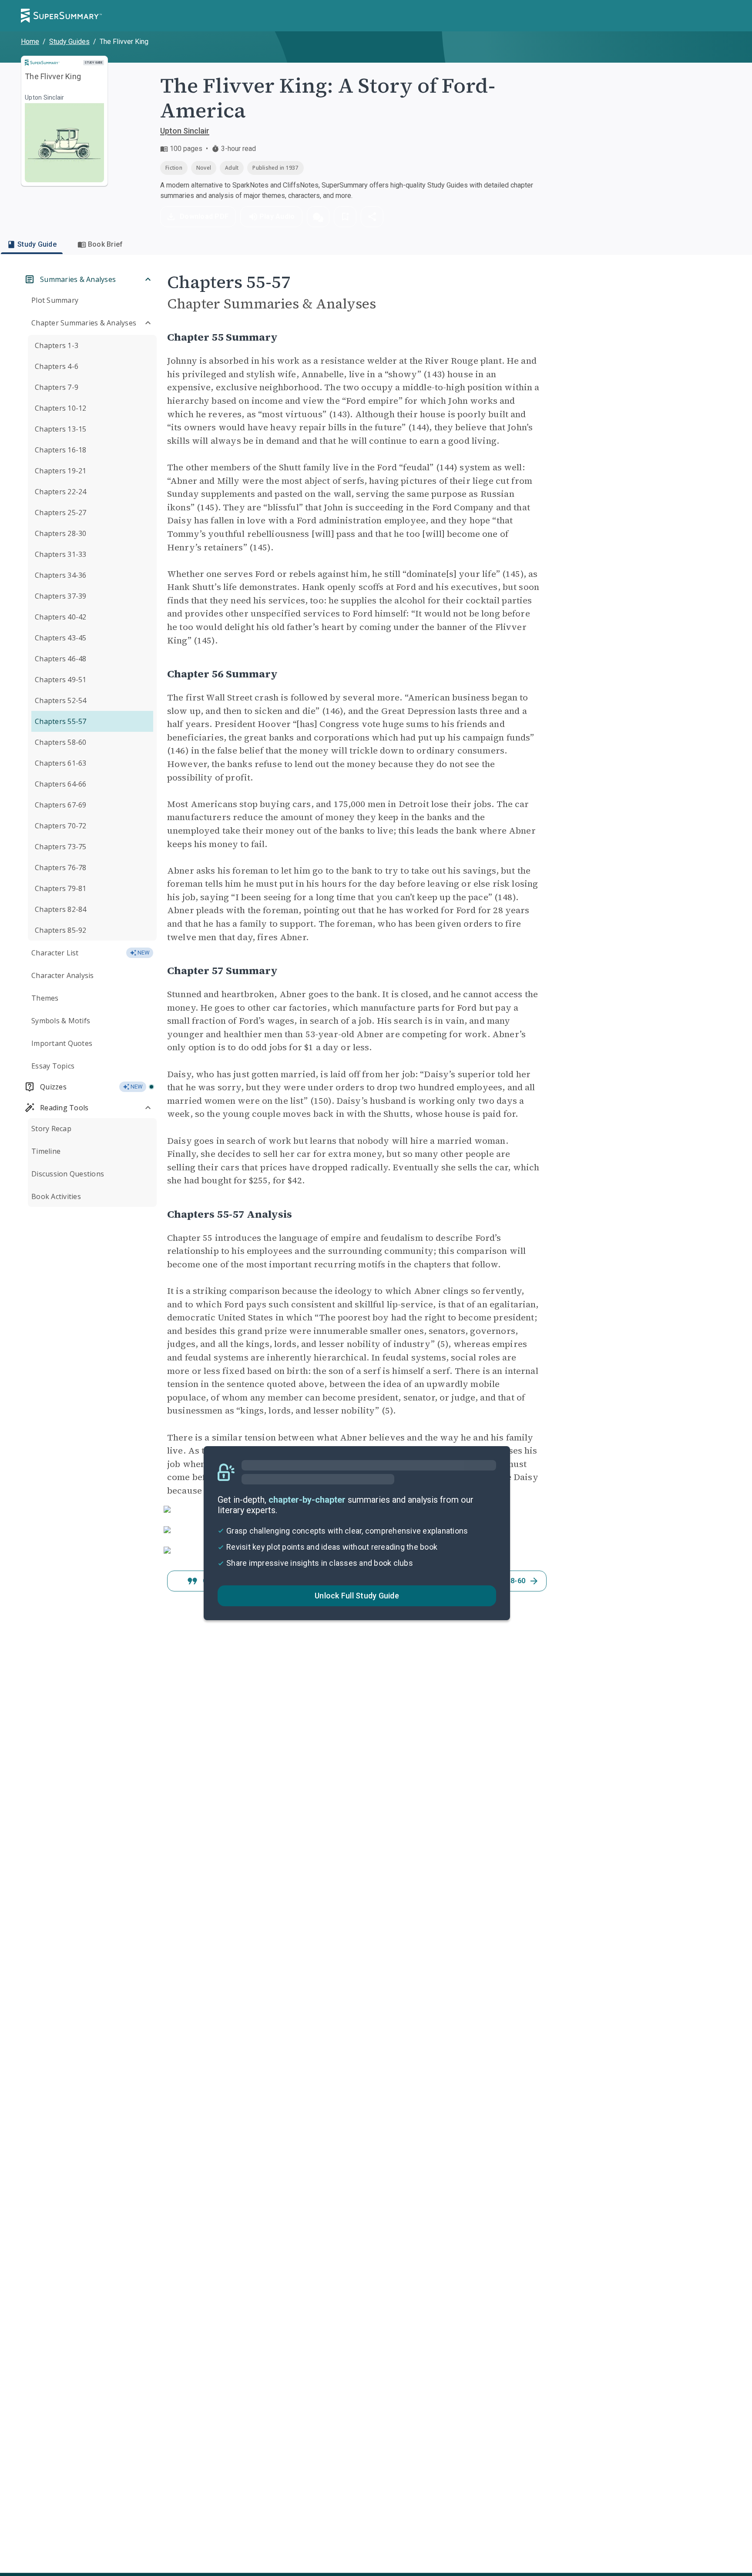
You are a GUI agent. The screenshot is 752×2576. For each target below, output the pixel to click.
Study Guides (69, 42)
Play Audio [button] (277, 216)
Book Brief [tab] (106, 244)
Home (30, 42)
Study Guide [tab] (37, 244)
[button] (318, 217)
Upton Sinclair (185, 131)
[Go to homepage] (61, 16)
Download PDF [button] (204, 216)
